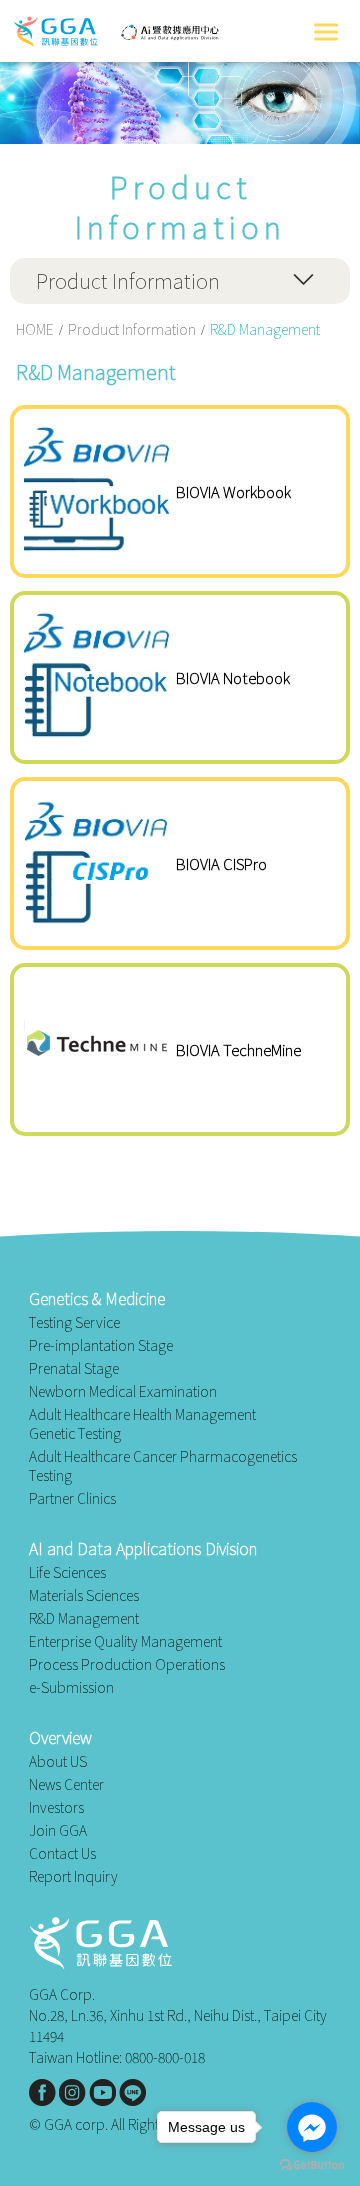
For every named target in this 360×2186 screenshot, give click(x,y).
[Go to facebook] (312, 2127)
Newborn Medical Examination (123, 1391)
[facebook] (42, 2092)
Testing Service (74, 1322)
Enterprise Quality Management (125, 1641)
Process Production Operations (127, 1664)
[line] (132, 2092)
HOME (35, 329)
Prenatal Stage (74, 1368)
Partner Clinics (72, 1498)
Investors (56, 1807)
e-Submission (71, 1687)
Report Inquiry (73, 1876)
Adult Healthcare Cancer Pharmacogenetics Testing (163, 1466)
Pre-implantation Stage (101, 1345)
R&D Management (84, 1618)
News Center (66, 1784)
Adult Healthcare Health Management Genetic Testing (142, 1424)
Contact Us (62, 1853)
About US (58, 1761)
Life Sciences (67, 1572)
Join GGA (58, 1830)
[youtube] (102, 2092)
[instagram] (72, 2092)
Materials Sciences (84, 1595)
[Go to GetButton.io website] (312, 2165)
